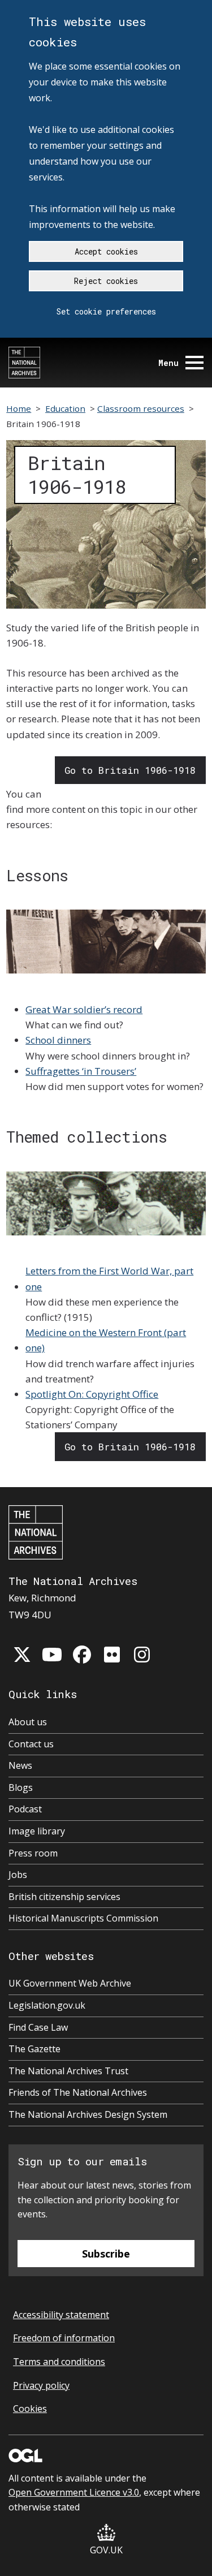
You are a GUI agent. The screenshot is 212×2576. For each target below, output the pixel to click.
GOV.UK (106, 2550)
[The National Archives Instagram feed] (142, 1655)
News (20, 1765)
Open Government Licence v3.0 (74, 2492)
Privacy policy (41, 2385)
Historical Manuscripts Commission (83, 1918)
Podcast (25, 1809)
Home (19, 408)
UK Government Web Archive (70, 1983)
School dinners (58, 1040)
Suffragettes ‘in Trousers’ (81, 1071)
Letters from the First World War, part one (109, 1278)
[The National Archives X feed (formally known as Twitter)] (22, 1655)
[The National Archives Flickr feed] (112, 1655)
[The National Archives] (24, 363)
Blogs (21, 1787)
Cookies (30, 2409)
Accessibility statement (61, 2315)
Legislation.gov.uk (47, 2005)
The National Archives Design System (88, 2114)
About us (28, 1722)
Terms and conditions (59, 2362)
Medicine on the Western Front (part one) (106, 1340)
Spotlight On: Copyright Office (92, 1394)
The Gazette (34, 2049)
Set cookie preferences (106, 311)
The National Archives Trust (68, 2071)
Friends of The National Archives (78, 2092)
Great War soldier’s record (84, 1009)
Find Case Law (38, 2027)
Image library (37, 1831)
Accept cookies (106, 251)
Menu (168, 363)
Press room (33, 1853)
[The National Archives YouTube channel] (52, 1655)
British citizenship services (64, 1897)
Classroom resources (141, 408)
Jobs (18, 1875)
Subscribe (106, 2254)
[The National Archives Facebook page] (82, 1655)
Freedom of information (64, 2338)
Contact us (31, 1744)
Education (65, 408)
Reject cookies (106, 281)
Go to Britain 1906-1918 (130, 770)
